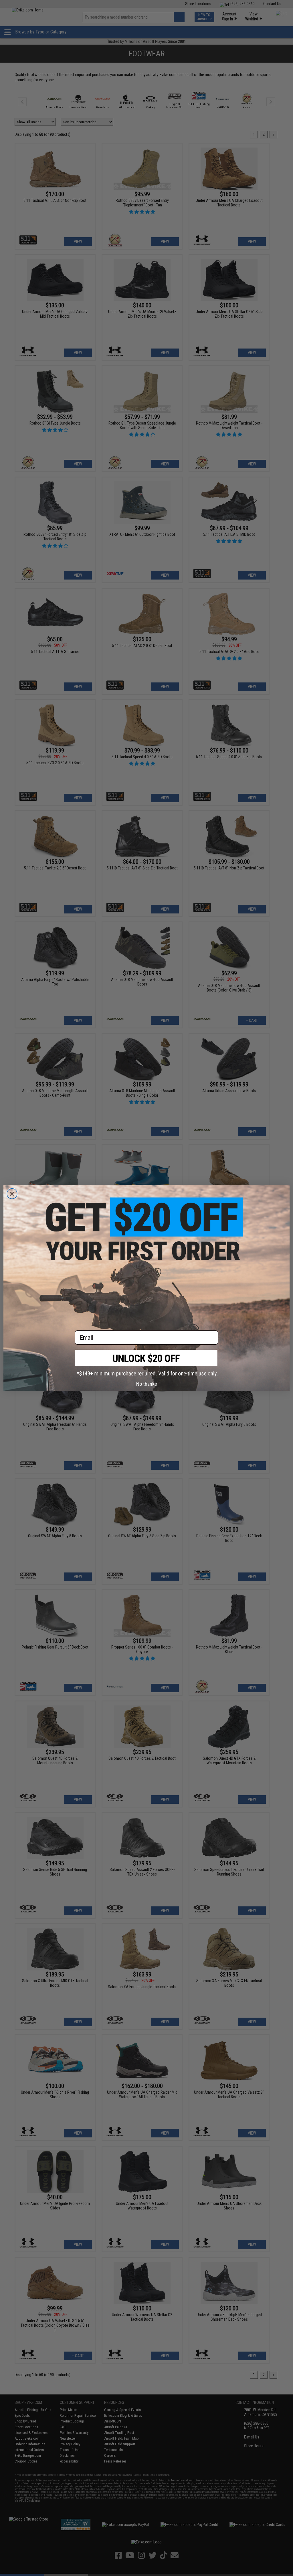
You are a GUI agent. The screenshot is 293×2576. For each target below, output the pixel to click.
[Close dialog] (12, 1194)
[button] (146, 1363)
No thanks (147, 1384)
